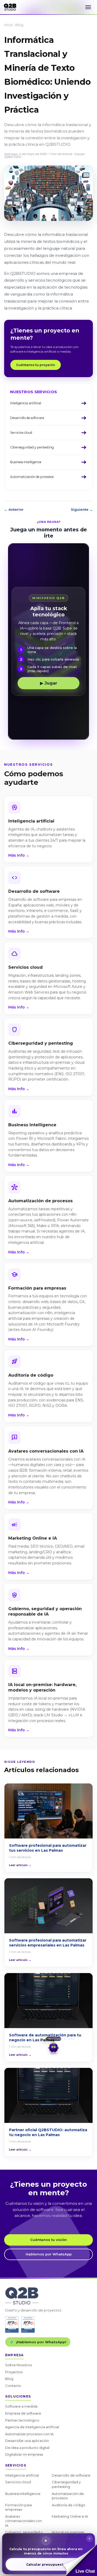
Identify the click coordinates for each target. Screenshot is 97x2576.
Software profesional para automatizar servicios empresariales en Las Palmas (48, 1943)
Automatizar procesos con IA (29, 2434)
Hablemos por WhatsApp (49, 2254)
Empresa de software (23, 2413)
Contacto (13, 2386)
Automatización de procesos (68, 2496)
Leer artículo (20, 1865)
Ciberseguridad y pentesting (66, 2484)
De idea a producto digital (27, 2448)
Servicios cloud (18, 2482)
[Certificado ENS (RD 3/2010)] (12, 2325)
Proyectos (14, 2372)
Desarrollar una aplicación (27, 2441)
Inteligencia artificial (22, 2475)
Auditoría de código (69, 2505)
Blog (19, 25)
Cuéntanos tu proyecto (36, 365)
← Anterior (14, 509)
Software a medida (21, 2406)
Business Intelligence (23, 2494)
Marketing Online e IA (70, 2516)
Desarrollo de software (71, 2475)
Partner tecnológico (22, 2420)
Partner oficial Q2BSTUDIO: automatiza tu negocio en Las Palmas (48, 2132)
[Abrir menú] (88, 7)
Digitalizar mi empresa (24, 2454)
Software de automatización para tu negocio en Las (45, 2038)
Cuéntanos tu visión (48, 2240)
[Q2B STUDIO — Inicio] (10, 7)
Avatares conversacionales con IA (24, 2521)
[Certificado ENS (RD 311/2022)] (28, 2325)
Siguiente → (82, 509)
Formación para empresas (18, 2507)
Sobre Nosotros (18, 2365)
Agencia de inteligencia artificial (32, 2427)
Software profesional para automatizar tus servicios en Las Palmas (48, 1848)
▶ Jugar (49, 683)
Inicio (9, 25)
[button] (80, 2560)
